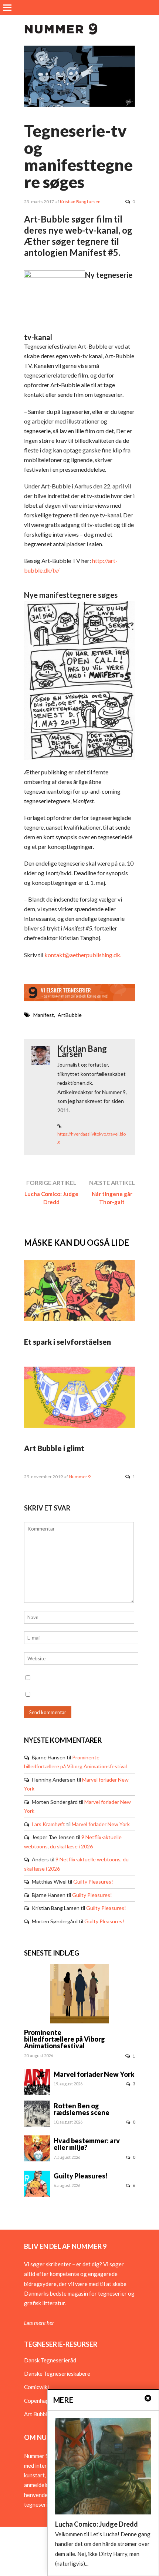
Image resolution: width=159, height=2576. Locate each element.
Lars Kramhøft (48, 1824)
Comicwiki (36, 2387)
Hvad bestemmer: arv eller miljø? (87, 2144)
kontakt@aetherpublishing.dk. (83, 955)
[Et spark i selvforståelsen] (79, 1319)
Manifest (44, 1015)
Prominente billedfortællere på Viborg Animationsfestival (65, 2039)
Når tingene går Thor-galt (112, 1198)
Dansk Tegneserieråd (50, 2360)
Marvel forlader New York (101, 1824)
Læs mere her (39, 2323)
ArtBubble (70, 1015)
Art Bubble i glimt (54, 1448)
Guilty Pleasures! (93, 1882)
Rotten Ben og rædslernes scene (82, 2109)
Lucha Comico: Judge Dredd (51, 1198)
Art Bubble (37, 2414)
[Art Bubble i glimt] (79, 1426)
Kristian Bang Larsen (80, 202)
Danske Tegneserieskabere (57, 2374)
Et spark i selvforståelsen (67, 1342)
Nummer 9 (80, 1477)
